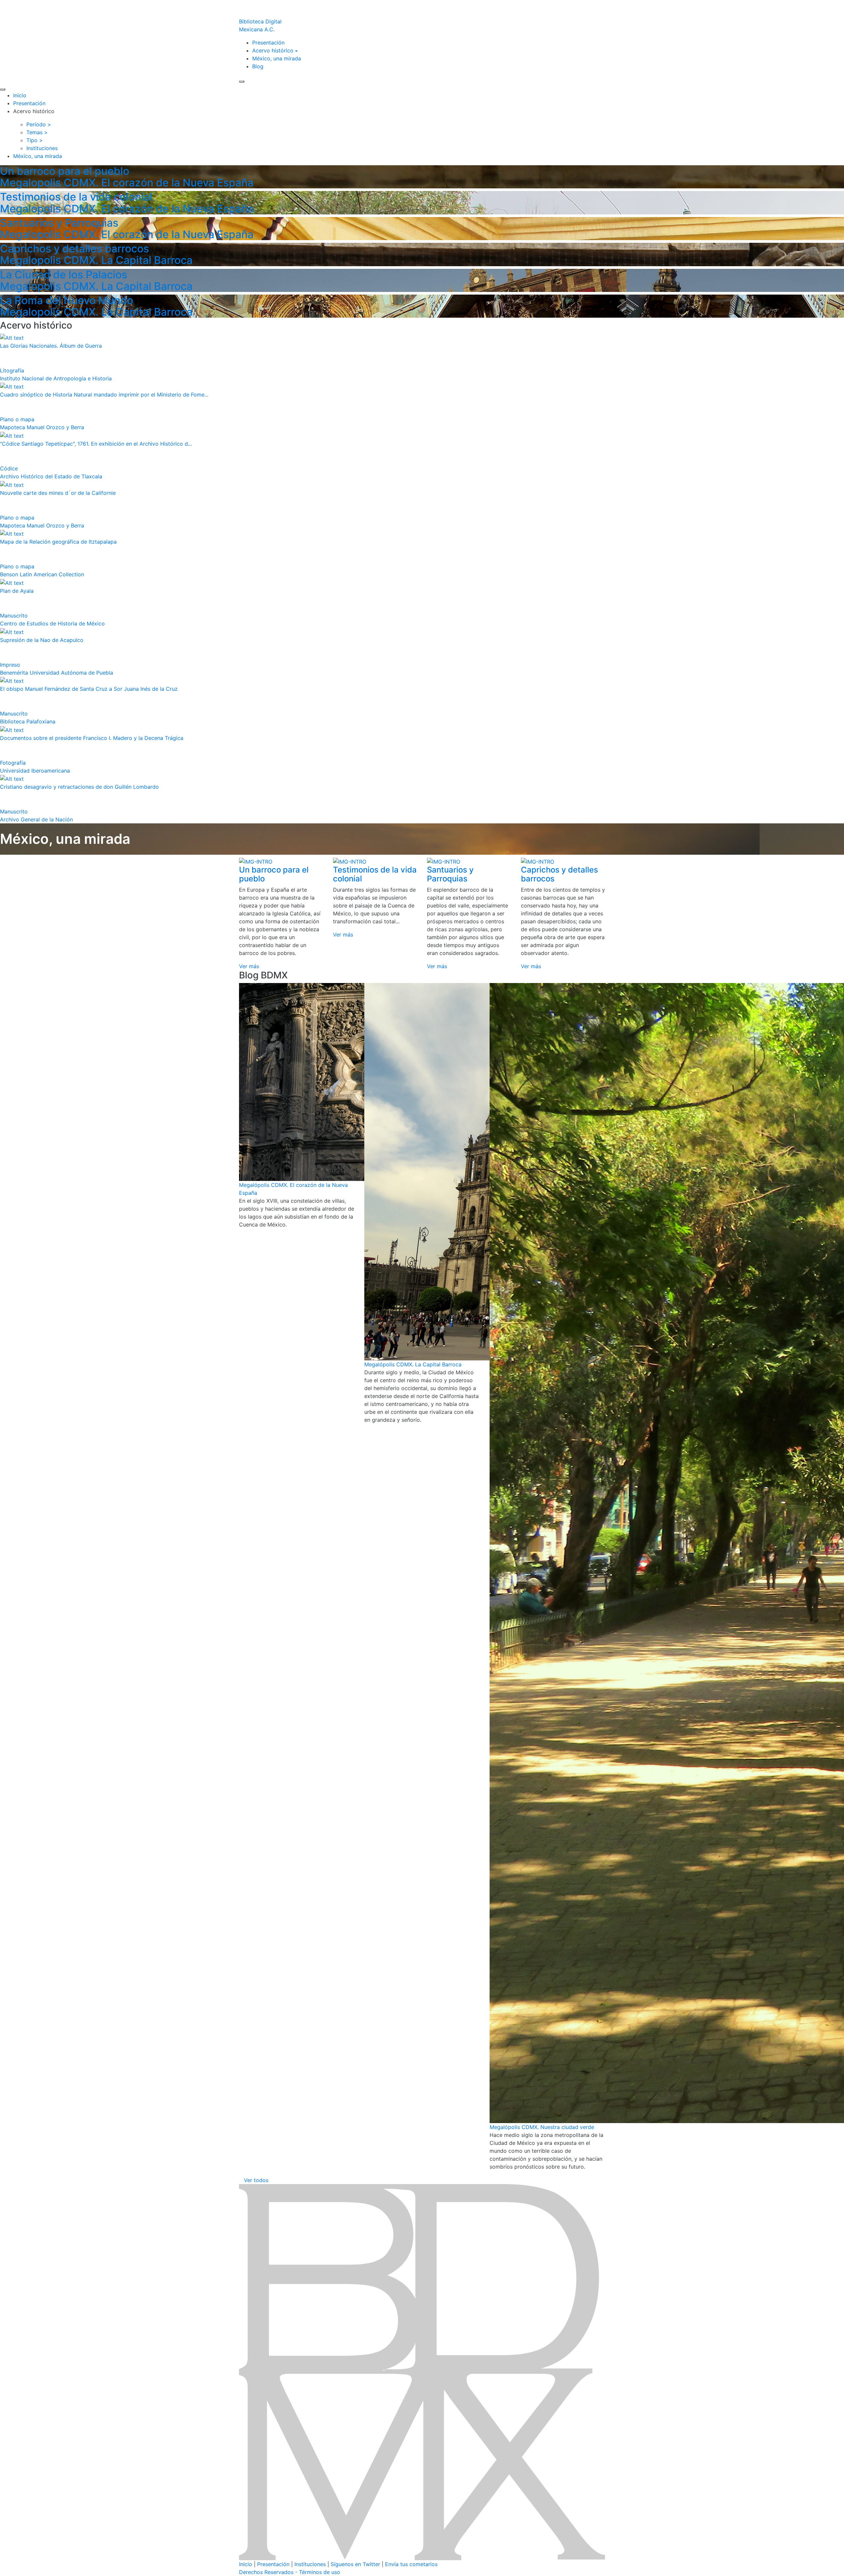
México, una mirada (277, 58)
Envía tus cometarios (411, 2564)
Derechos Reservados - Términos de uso (290, 2572)
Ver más (249, 966)
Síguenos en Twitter (355, 2564)
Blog (258, 66)
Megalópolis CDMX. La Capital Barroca (413, 1364)
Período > (39, 124)
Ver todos (256, 2180)
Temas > (37, 132)
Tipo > (35, 140)
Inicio (20, 95)
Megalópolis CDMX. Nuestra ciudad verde (542, 2127)
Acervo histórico (273, 50)
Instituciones (310, 2564)
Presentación (268, 43)
